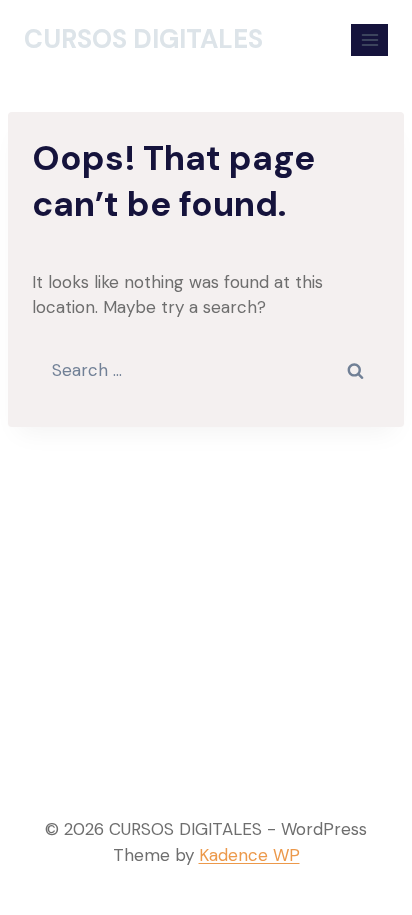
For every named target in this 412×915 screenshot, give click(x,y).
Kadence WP (249, 855)
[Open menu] (369, 39)
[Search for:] (206, 370)
